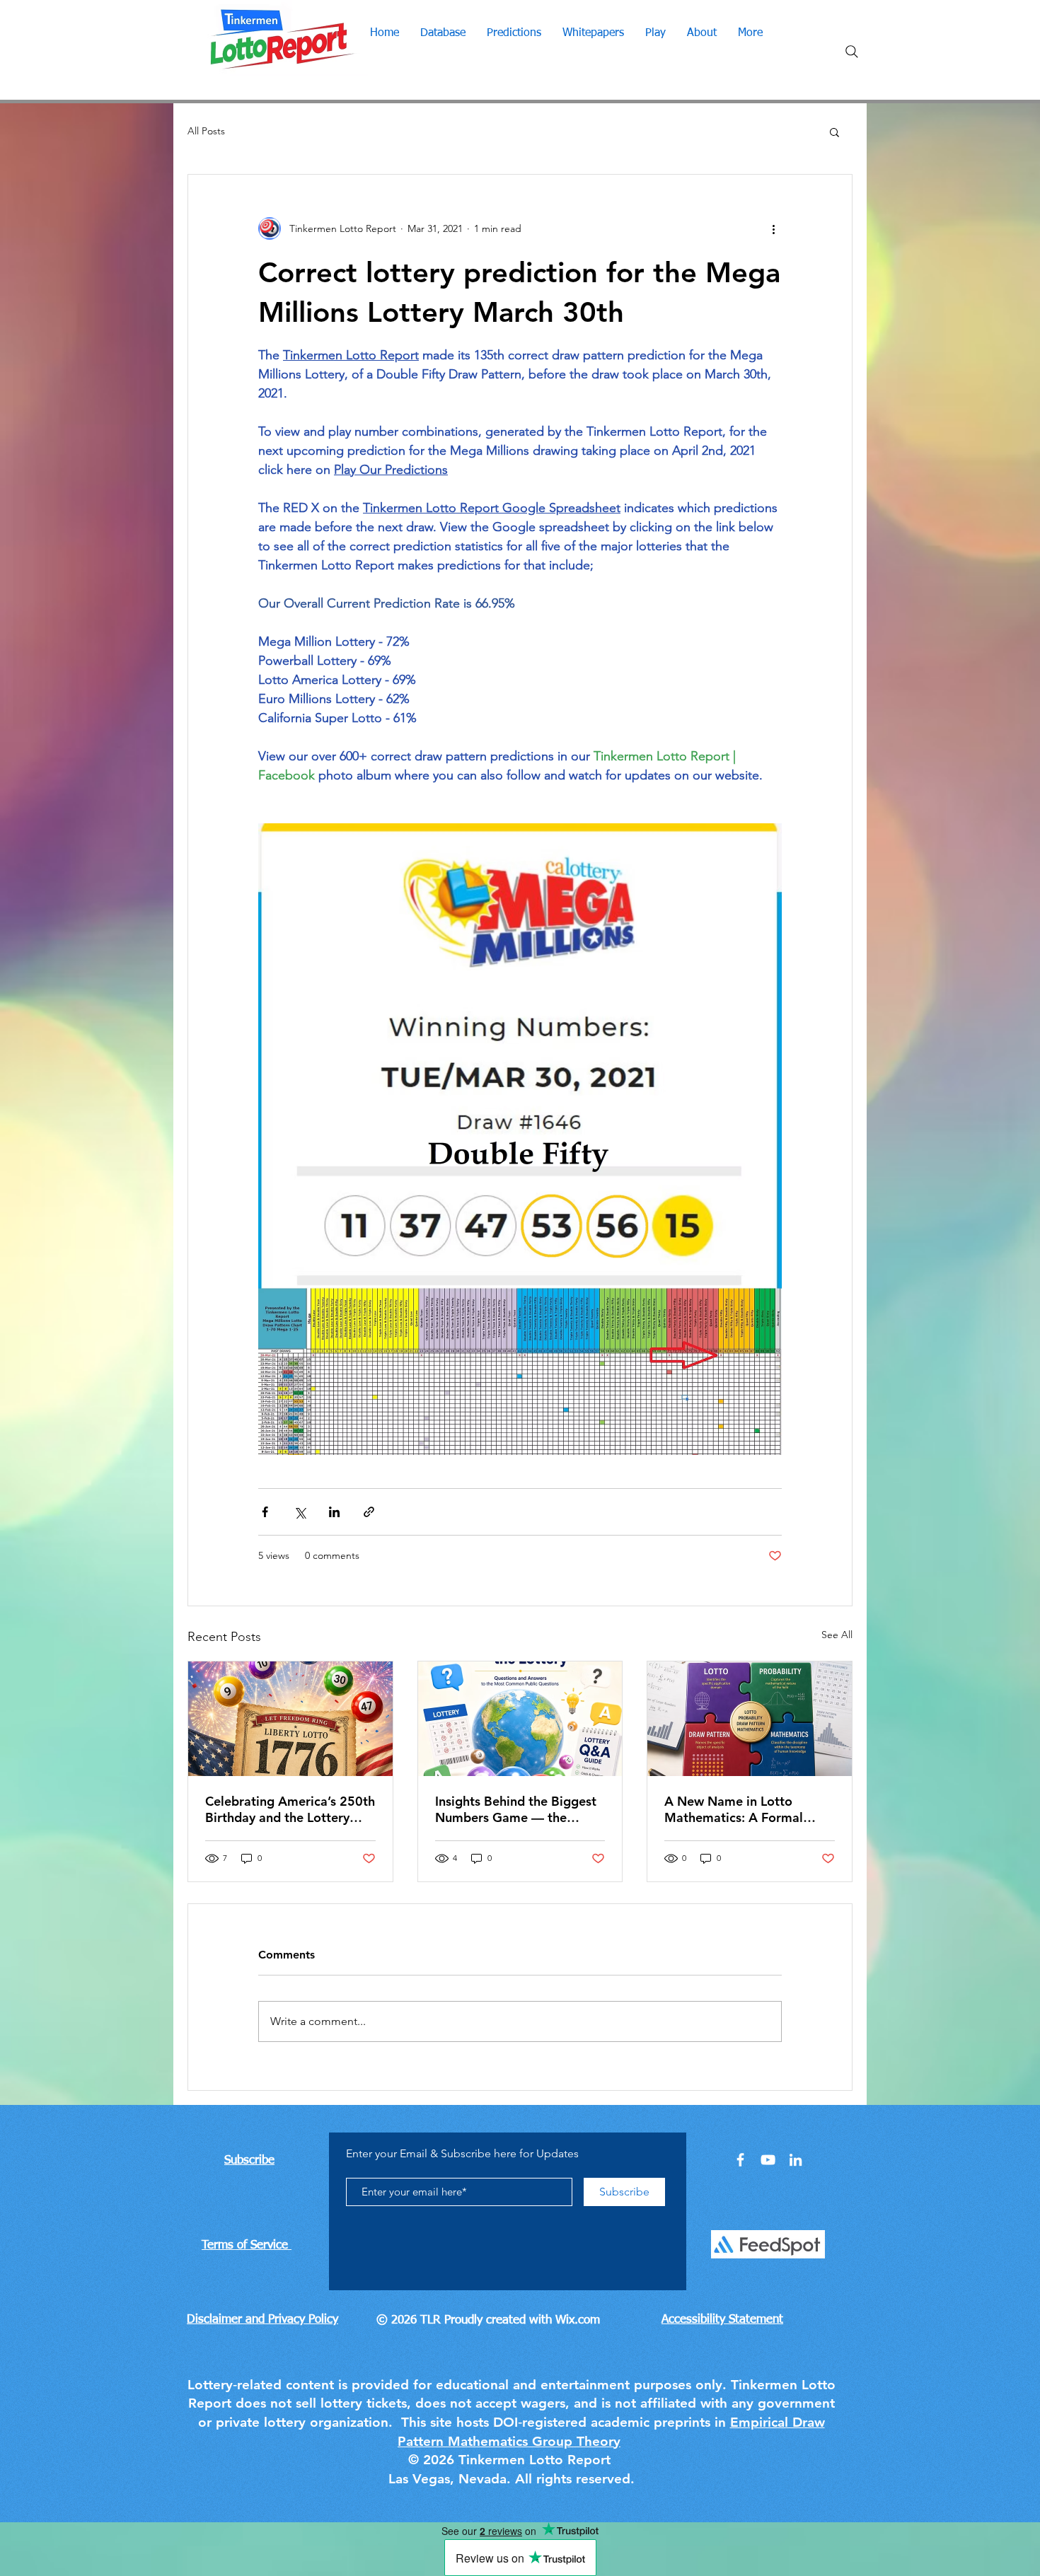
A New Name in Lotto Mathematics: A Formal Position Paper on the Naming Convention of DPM (747, 1809)
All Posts (206, 131)
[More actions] (773, 228)
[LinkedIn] (796, 2160)
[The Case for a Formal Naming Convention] (750, 1719)
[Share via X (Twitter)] (300, 1512)
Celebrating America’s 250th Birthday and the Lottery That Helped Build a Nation (290, 1809)
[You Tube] (768, 2160)
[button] (834, 132)
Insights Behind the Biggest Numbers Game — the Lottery (516, 1809)
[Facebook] (740, 2160)
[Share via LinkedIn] (334, 1512)
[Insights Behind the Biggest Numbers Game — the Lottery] (520, 1719)
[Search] (852, 52)
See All (837, 1635)
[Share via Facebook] (265, 1512)
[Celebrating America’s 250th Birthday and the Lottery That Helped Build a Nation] (290, 1719)
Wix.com (578, 2320)
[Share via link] (369, 1512)
